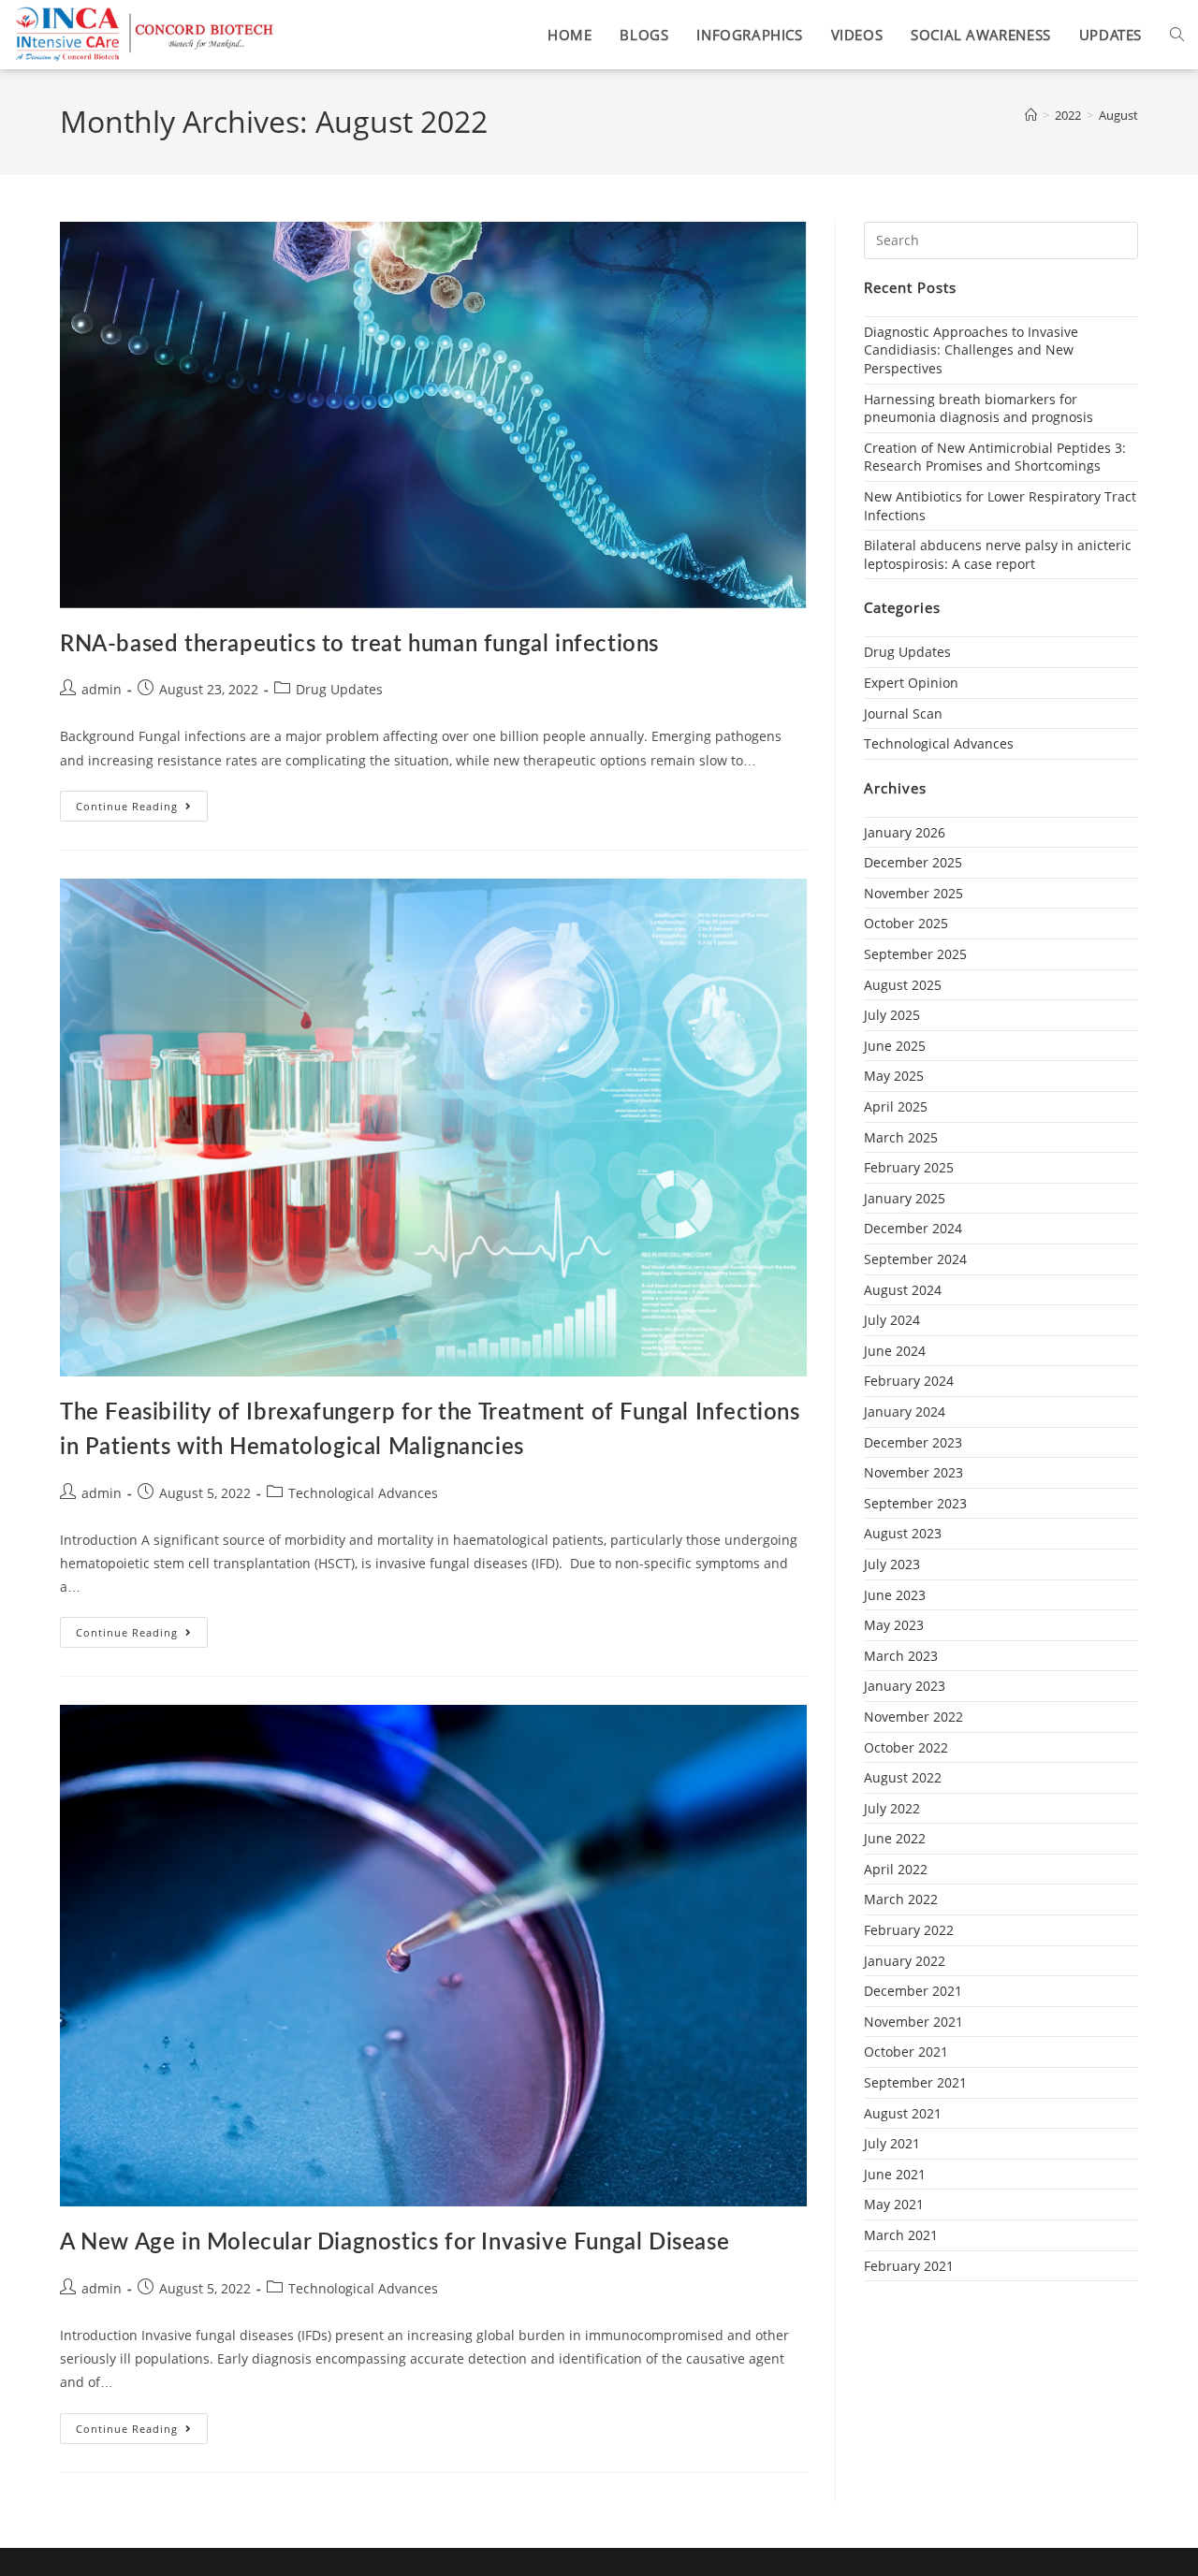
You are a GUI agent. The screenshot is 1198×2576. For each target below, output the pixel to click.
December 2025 (913, 862)
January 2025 (905, 1198)
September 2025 (915, 954)
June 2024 (895, 1351)
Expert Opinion (911, 683)
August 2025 (903, 985)
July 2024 (892, 1320)
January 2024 (905, 1412)
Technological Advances (363, 1493)
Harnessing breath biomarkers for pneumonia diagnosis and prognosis (979, 408)
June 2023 (895, 1595)
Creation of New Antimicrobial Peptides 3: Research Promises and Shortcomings (995, 457)
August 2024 (903, 1290)
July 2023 (892, 1564)
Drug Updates (339, 689)
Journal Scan (903, 713)
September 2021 (915, 2082)
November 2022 (913, 1717)
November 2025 (913, 893)
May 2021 (894, 2204)
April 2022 (896, 1869)
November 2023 (913, 1472)
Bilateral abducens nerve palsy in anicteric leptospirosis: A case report (998, 554)
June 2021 (895, 2174)
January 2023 (905, 1686)
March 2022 (901, 1899)
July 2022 (892, 1808)
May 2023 (894, 1625)
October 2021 (906, 2052)
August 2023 (903, 1533)
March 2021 (901, 2235)
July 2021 (892, 2143)
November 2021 (913, 2022)
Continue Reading (142, 802)
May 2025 (894, 1076)
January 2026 (905, 832)
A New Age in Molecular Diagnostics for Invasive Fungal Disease (394, 2243)
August (1118, 115)
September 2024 (915, 1259)
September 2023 (915, 1503)
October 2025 (906, 923)
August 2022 (903, 1777)
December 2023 (913, 1442)
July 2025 (892, 1015)
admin (102, 689)
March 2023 (901, 1656)
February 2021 (909, 2266)
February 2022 (909, 1930)
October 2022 (906, 1747)
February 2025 (909, 1167)
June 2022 (895, 1838)
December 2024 (913, 1228)
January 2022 (905, 1961)
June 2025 (895, 1046)
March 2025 (901, 1137)
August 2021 (903, 2113)
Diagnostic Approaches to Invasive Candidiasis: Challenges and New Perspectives (971, 350)
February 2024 (909, 1381)
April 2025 (896, 1106)
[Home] (1031, 115)
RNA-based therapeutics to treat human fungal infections (359, 645)
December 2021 (913, 1991)
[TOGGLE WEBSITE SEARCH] (1177, 35)
